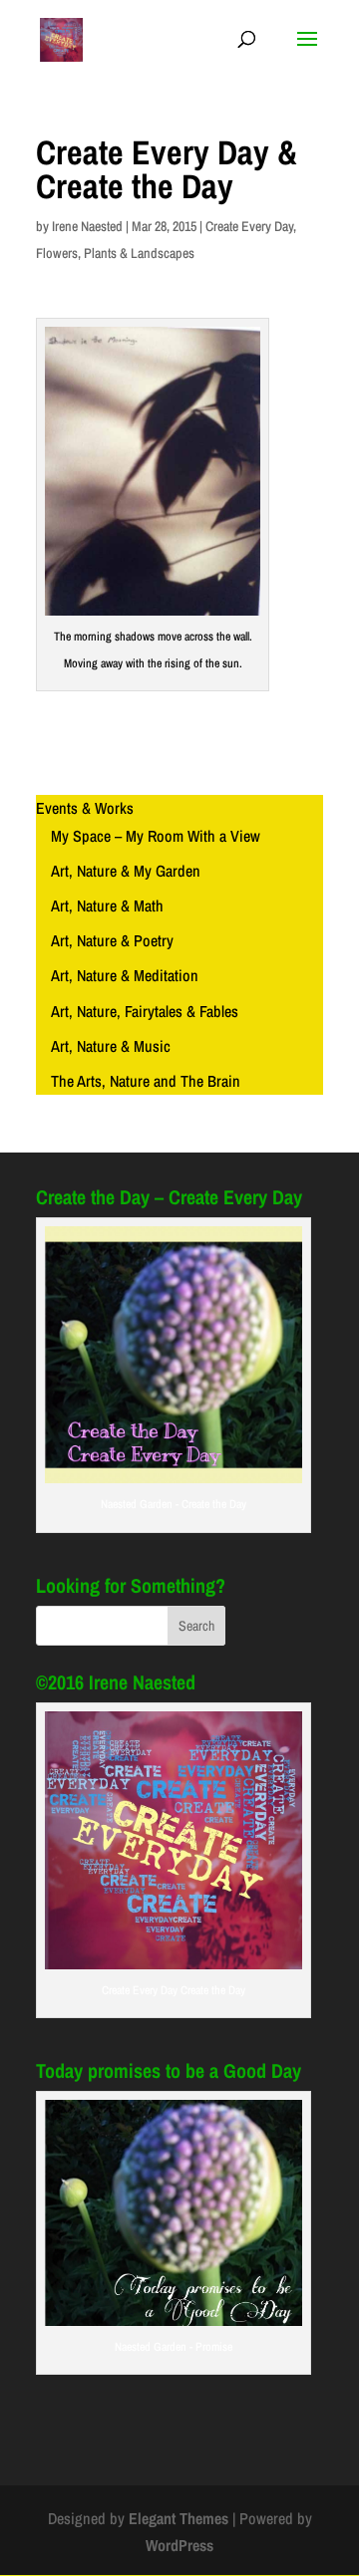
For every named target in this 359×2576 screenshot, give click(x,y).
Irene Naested (87, 226)
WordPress (179, 2545)
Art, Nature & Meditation (125, 975)
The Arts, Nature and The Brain (146, 1081)
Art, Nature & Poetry (112, 940)
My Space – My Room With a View (156, 836)
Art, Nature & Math (107, 905)
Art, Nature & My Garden (126, 871)
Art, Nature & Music (111, 1046)
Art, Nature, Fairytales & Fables (145, 1011)
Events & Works (85, 808)
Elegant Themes (179, 2518)
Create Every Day (249, 226)
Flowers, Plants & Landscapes (115, 253)
